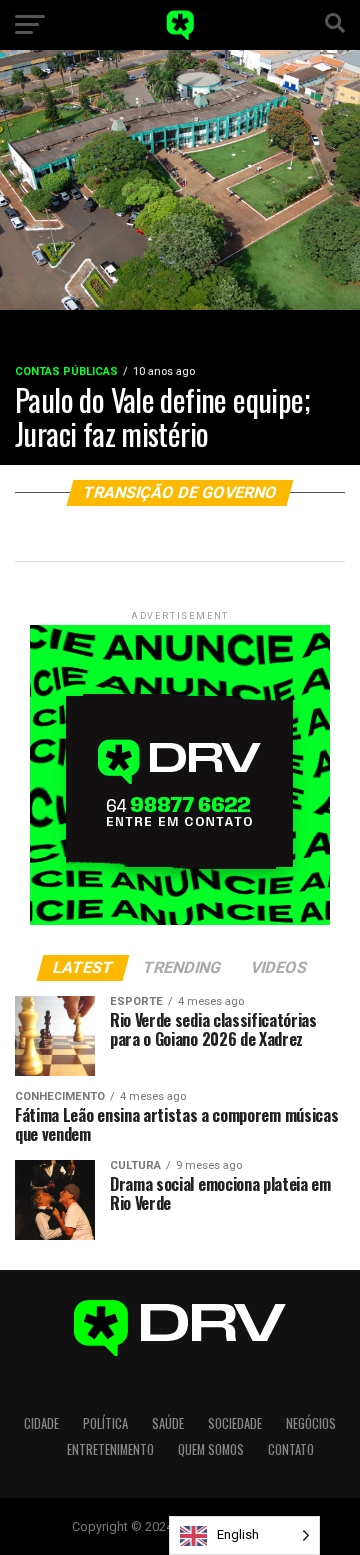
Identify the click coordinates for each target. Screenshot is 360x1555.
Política (105, 1423)
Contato (291, 1449)
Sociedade (235, 1423)
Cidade (41, 1423)
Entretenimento (110, 1449)
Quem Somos (211, 1449)
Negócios (311, 1423)
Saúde (168, 1423)
